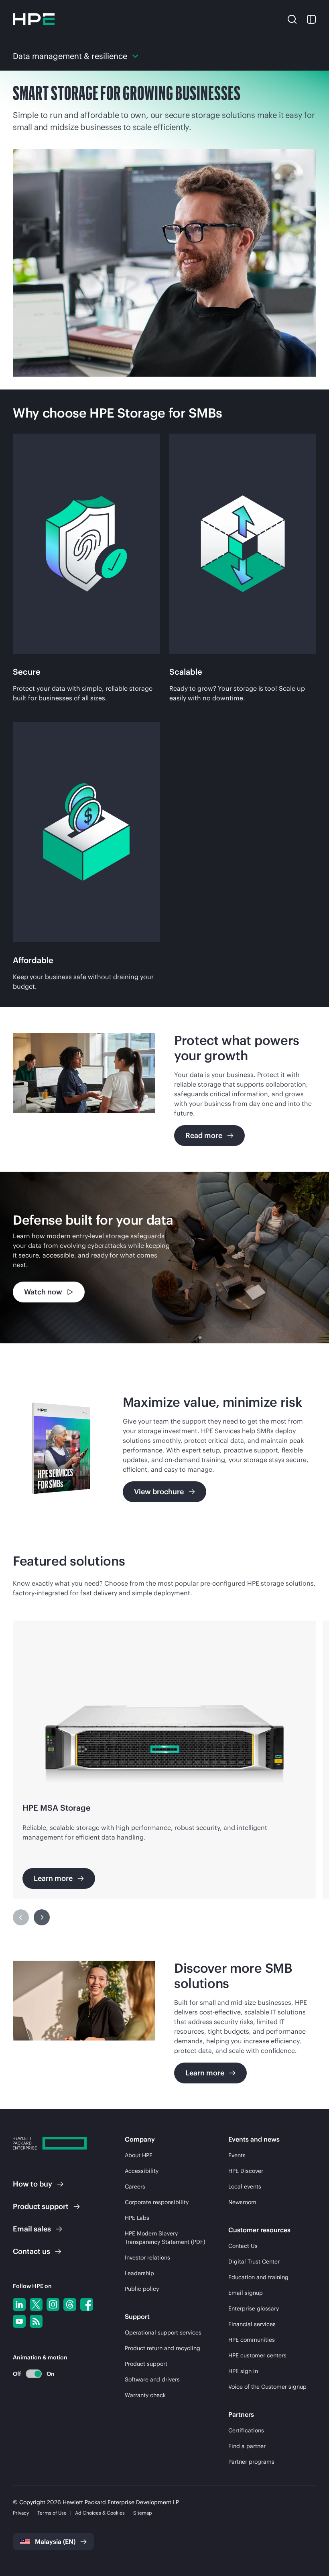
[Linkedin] (19, 2304)
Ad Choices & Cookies (100, 2513)
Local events (245, 2187)
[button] (292, 19)
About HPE (139, 2155)
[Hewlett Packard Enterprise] (34, 19)
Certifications (246, 2430)
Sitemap (143, 2513)
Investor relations (147, 2258)
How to (32, 2184)
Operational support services (163, 2333)
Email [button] (32, 2229)
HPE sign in (243, 2371)
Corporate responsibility (157, 2202)
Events (237, 2155)
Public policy (142, 2289)
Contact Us (243, 2246)
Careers (135, 2187)
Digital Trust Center (254, 2262)
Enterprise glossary (254, 2308)
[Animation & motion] (34, 2374)
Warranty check (145, 2395)
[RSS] (36, 2321)
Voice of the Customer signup (267, 2387)
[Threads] (70, 2304)
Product (41, 2206)
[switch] (29, 2374)
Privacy (21, 2513)
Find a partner (247, 2446)
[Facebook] (87, 2304)
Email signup (246, 2293)
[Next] (42, 1917)
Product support (146, 2364)
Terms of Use (52, 2513)
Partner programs (251, 2462)
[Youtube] (19, 2321)
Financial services (252, 2324)
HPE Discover (246, 2171)
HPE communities (252, 2340)
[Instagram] (53, 2304)
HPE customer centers (257, 2355)
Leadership (139, 2273)
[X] (36, 2304)
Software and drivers (152, 2379)
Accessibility (142, 2171)
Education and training (258, 2277)
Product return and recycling (162, 2348)
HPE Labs (137, 2218)
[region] (164, 1258)
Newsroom (242, 2202)
